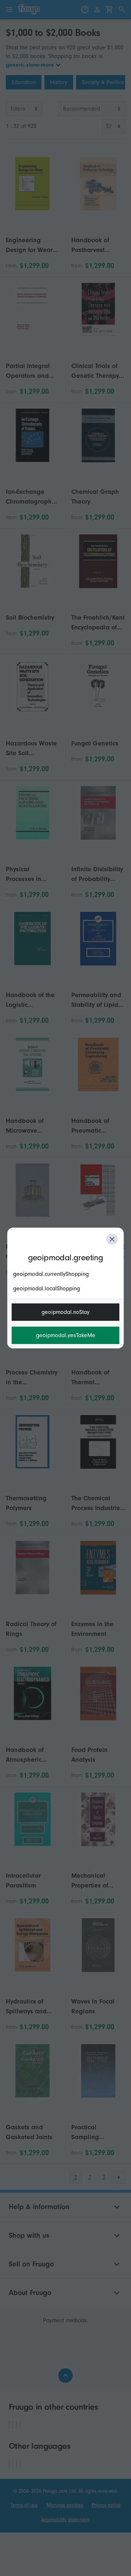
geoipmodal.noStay (65, 1312)
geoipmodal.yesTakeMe (66, 1335)
